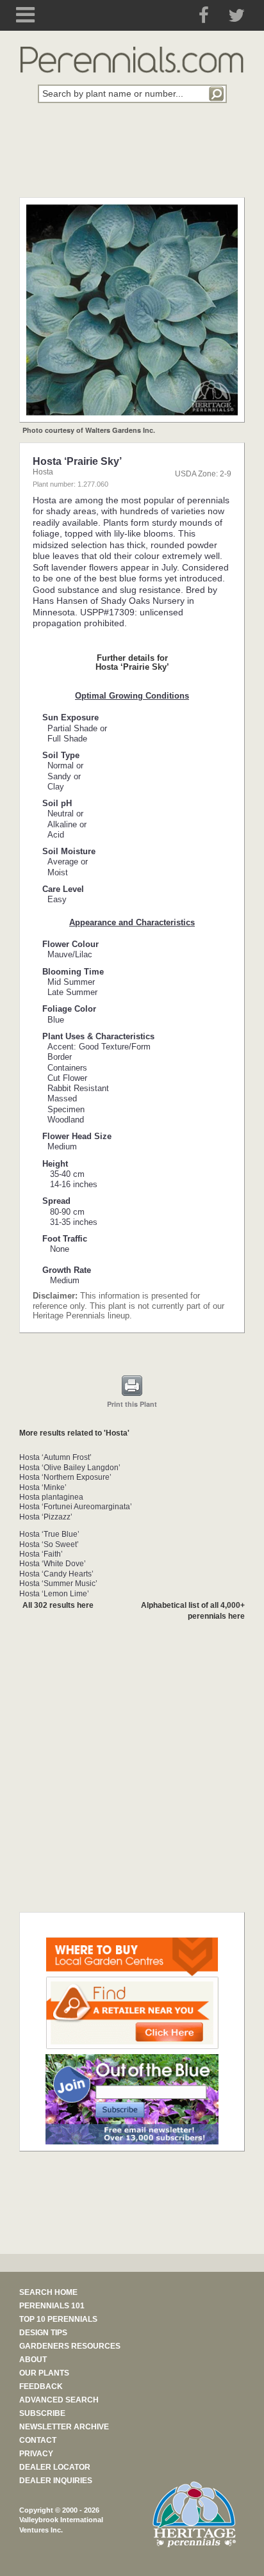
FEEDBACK (41, 2386)
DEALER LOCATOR (55, 2467)
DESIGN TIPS (43, 2333)
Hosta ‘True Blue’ (49, 1534)
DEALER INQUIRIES (56, 2481)
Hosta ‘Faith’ (41, 1554)
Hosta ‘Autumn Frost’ (55, 1457)
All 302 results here (58, 1605)
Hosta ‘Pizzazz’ (46, 1517)
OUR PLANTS (44, 2373)
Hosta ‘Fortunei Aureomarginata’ (76, 1507)
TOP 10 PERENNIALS (58, 2319)
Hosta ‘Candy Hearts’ (56, 1574)
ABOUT (33, 2360)
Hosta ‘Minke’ (43, 1487)
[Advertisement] (132, 158)
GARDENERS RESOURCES (70, 2346)
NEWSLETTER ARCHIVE (64, 2427)
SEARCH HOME (48, 2292)
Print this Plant (132, 1404)
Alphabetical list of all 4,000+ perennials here (193, 1611)
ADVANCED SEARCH (59, 2400)
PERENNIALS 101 (52, 2306)
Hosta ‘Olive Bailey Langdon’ (70, 1468)
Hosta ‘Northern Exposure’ (65, 1477)
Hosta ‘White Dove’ (53, 1564)
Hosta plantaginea (51, 1497)
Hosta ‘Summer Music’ (58, 1584)
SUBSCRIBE (42, 2413)
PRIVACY (36, 2454)
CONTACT (38, 2440)
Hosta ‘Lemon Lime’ (54, 1594)
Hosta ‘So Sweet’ (49, 1544)
